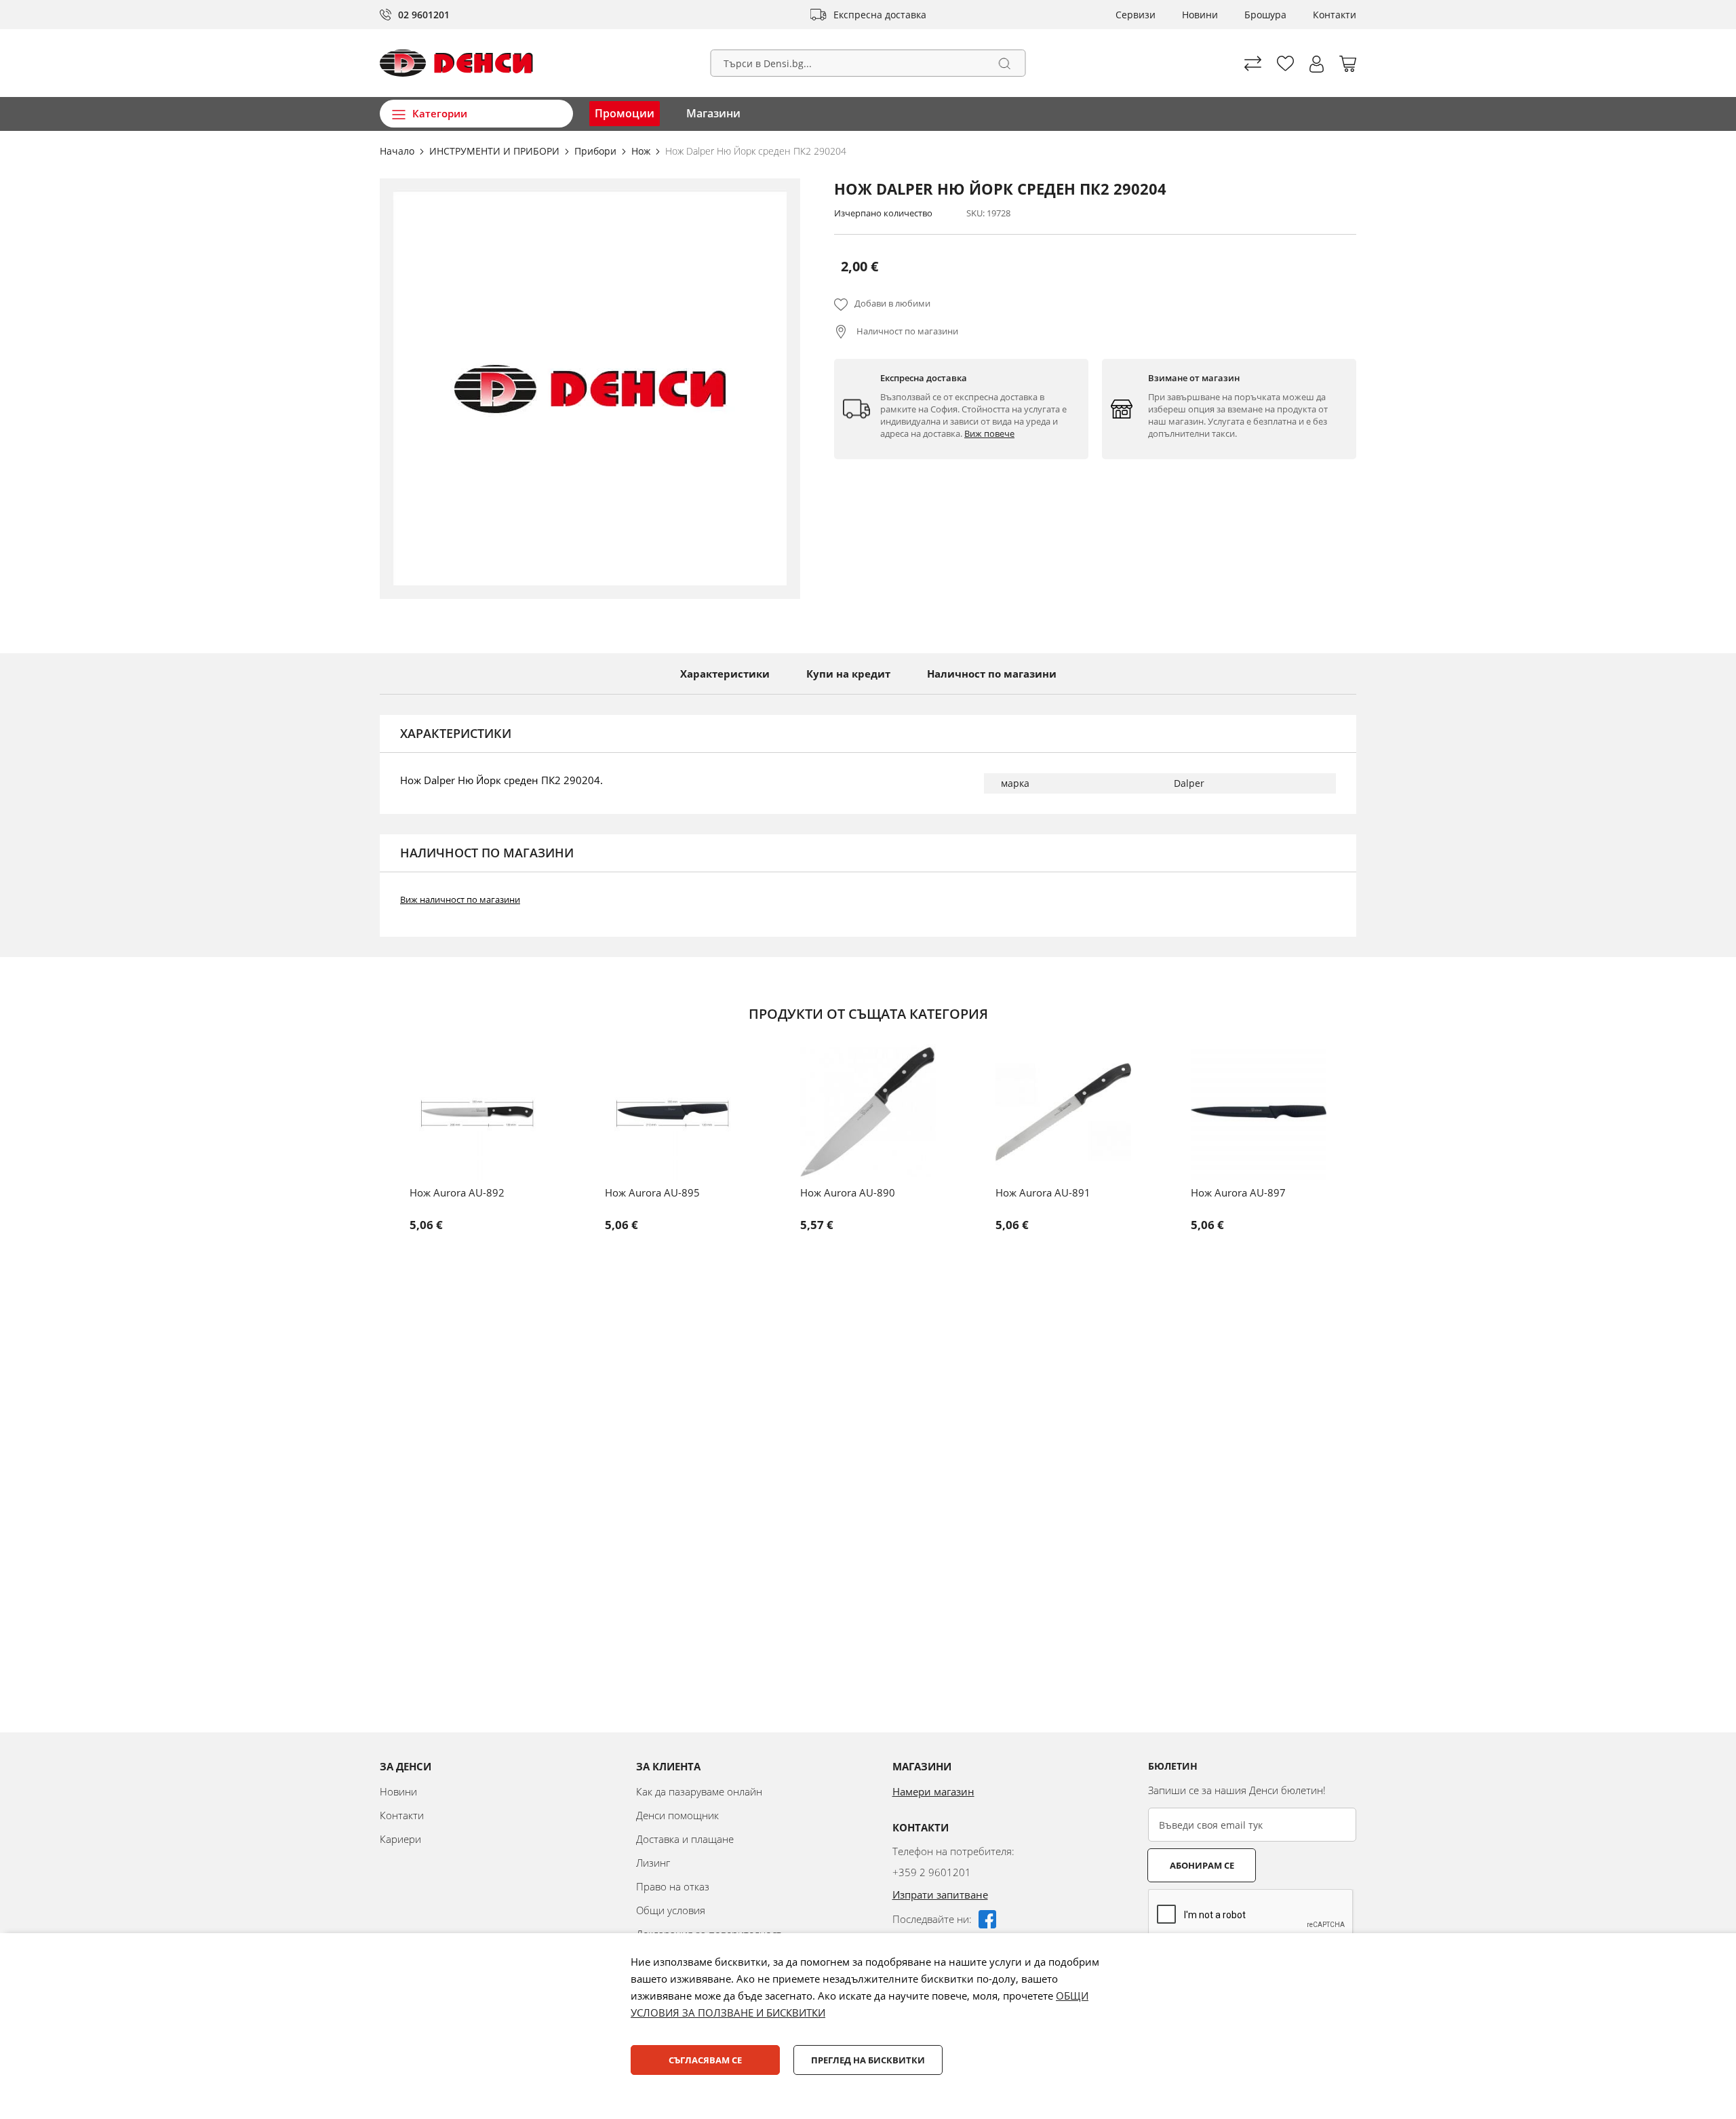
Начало (398, 151)
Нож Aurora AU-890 (848, 1192)
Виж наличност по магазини (460, 899)
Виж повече (989, 433)
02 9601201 (424, 15)
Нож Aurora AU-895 (652, 1192)
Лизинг (653, 1863)
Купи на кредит (848, 674)
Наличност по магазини (906, 331)
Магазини (713, 113)
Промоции (625, 113)
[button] (1317, 64)
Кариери (400, 1839)
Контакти (1335, 15)
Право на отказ (673, 1886)
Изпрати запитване (940, 1894)
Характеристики (725, 674)
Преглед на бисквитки (868, 2060)
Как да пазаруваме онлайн (699, 1791)
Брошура (1265, 15)
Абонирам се (1202, 1865)
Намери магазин (933, 1791)
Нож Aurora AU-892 (457, 1192)
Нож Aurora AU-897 (1238, 1192)
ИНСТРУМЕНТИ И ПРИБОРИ (496, 151)
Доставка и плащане (685, 1839)
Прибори (597, 151)
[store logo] (456, 63)
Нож (642, 151)
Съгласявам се (705, 2060)
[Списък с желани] (1285, 63)
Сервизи (1136, 15)
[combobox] (868, 63)
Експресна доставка (880, 15)
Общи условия (671, 1910)
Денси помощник (677, 1815)
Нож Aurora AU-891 (1043, 1192)
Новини (1200, 15)
